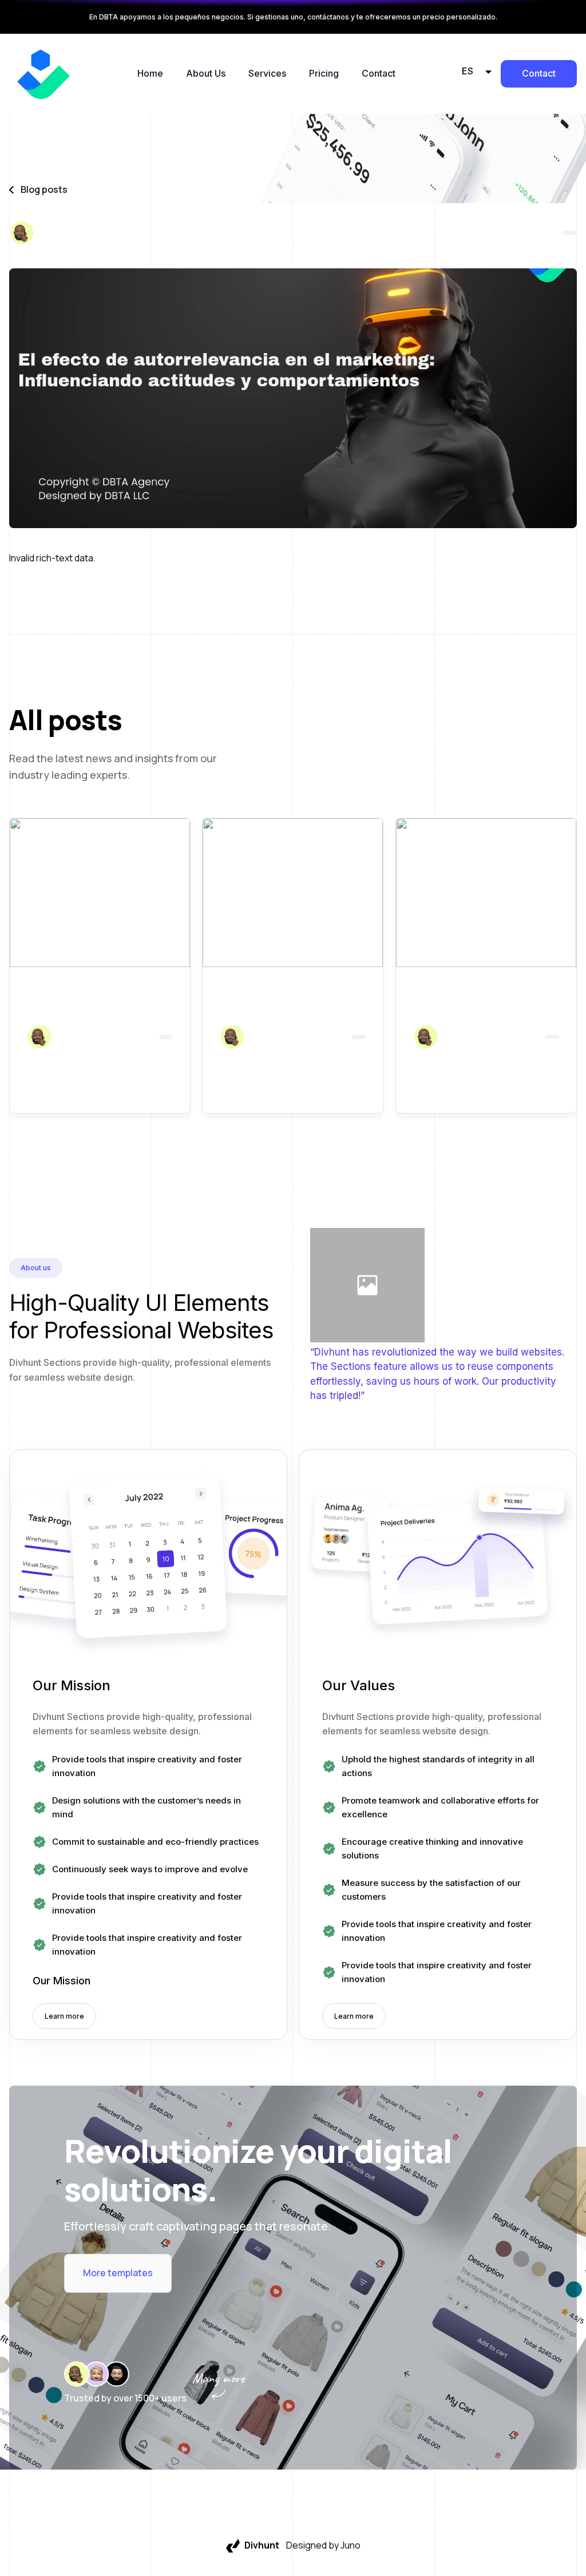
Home (150, 73)
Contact (379, 73)
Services (267, 73)
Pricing (324, 73)
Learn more (64, 2016)
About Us (206, 73)
